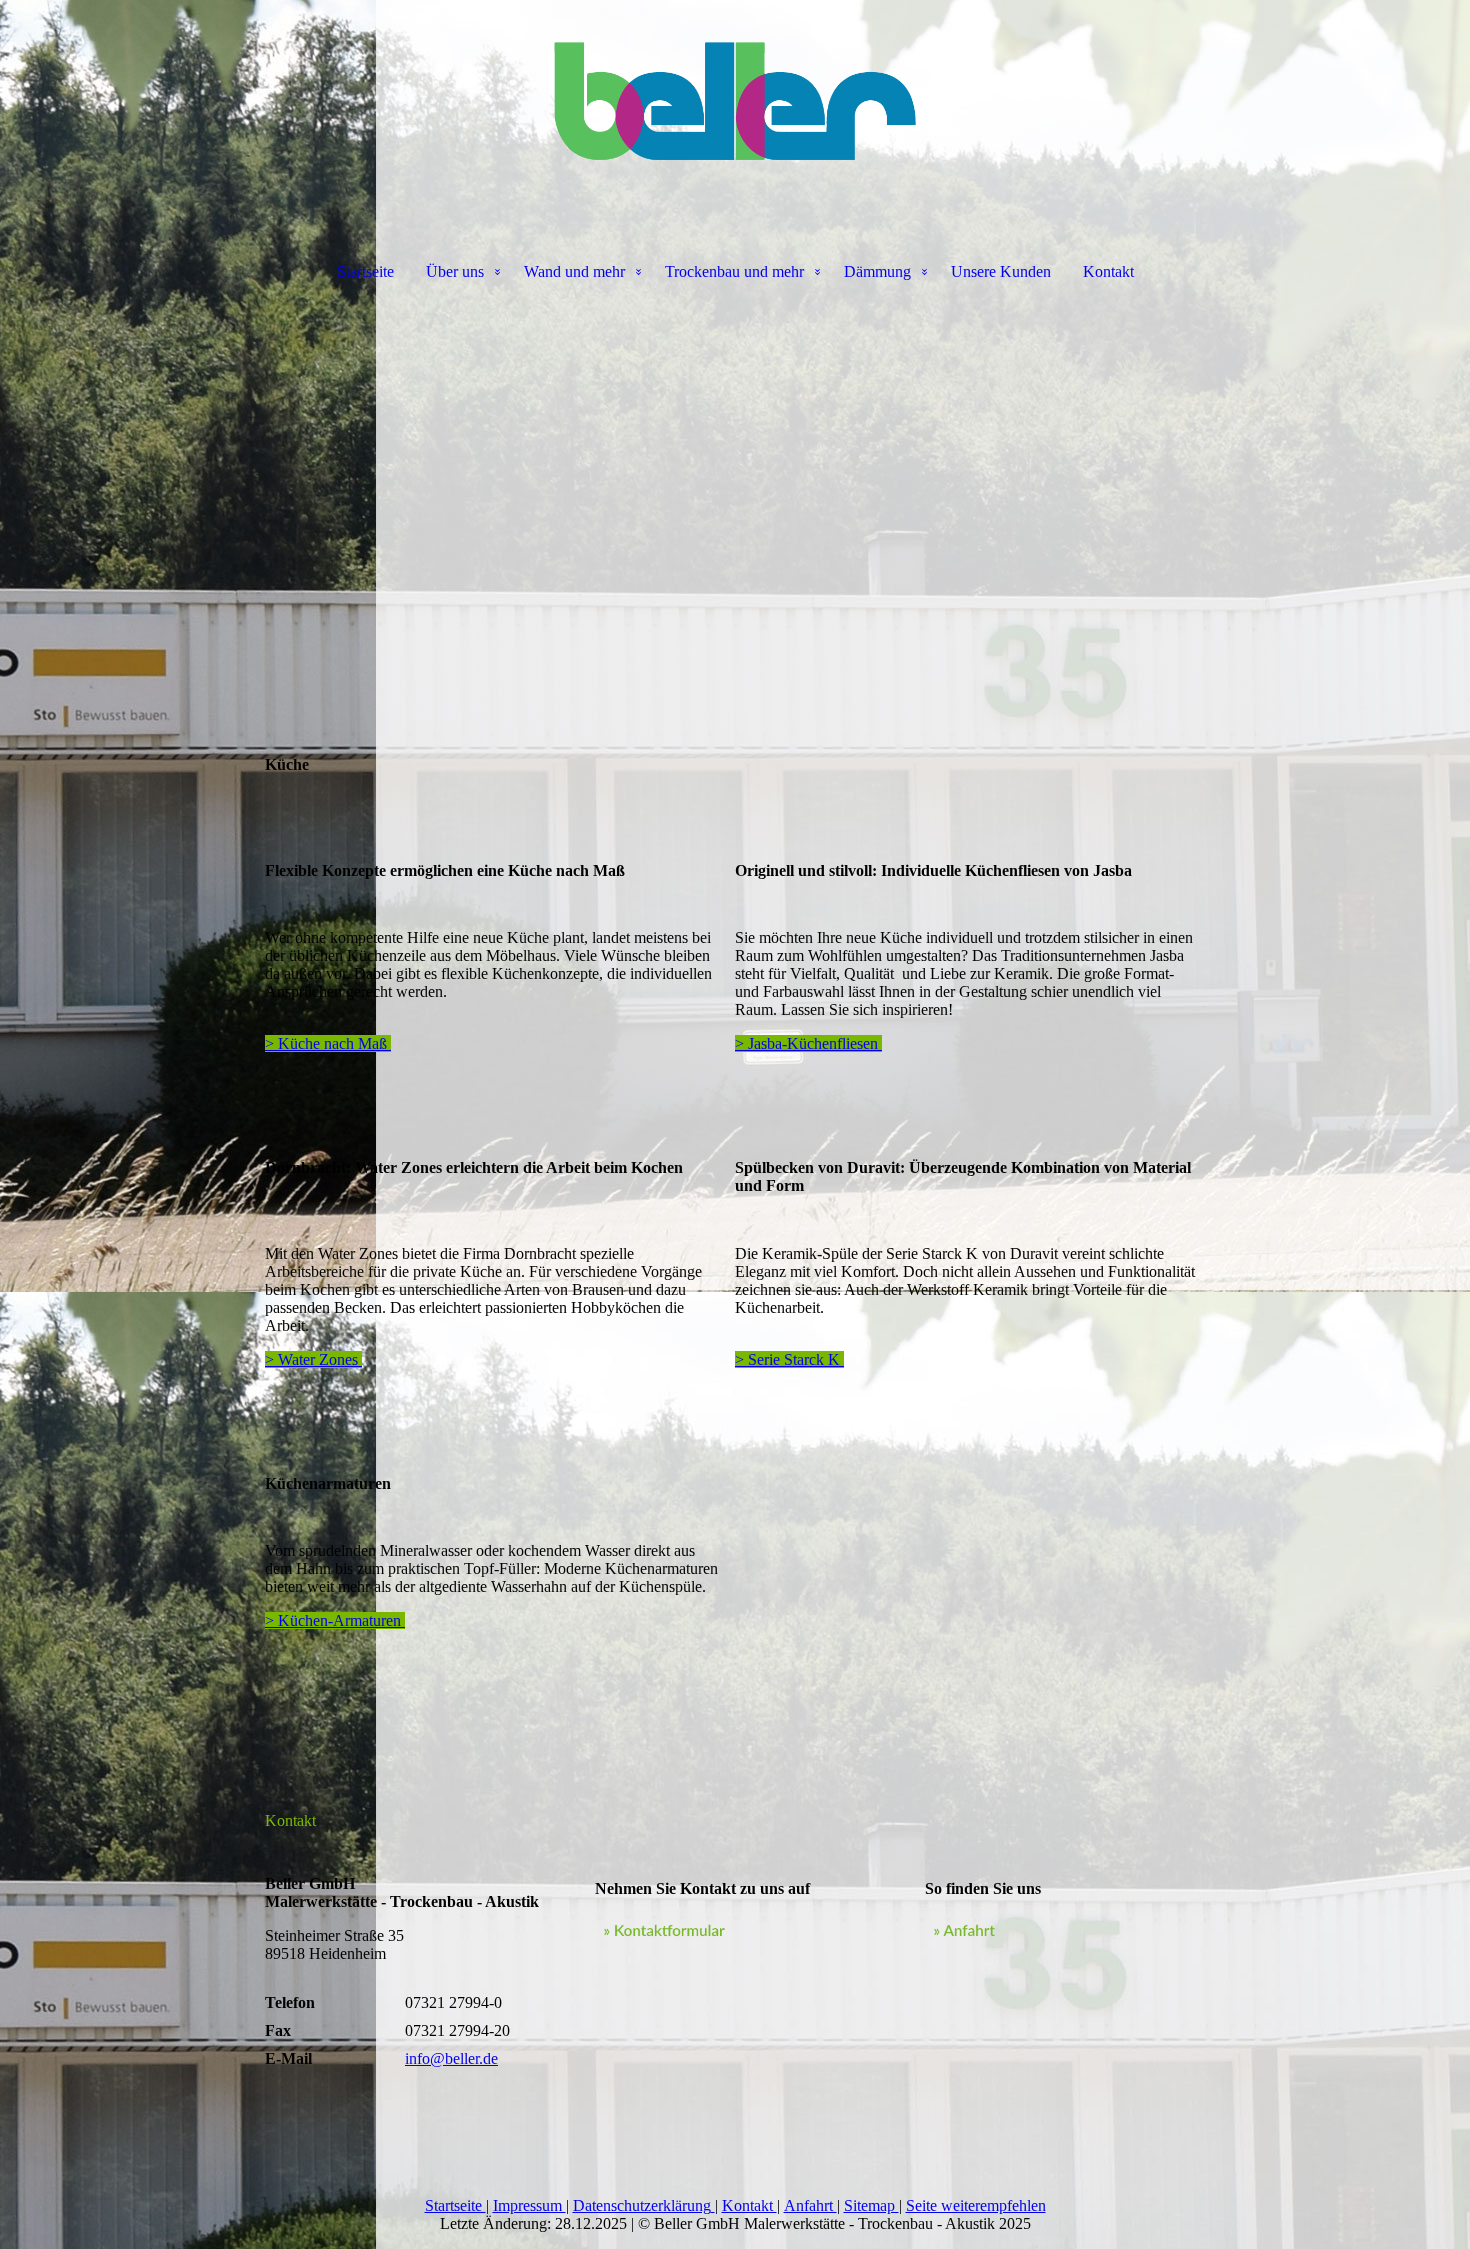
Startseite (365, 271)
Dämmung (877, 271)
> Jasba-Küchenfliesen (808, 1043)
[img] (735, 100)
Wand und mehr (574, 271)
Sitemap (871, 2205)
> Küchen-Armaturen (335, 1620)
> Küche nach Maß (328, 1043)
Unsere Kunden (1001, 271)
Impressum (529, 2205)
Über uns (455, 271)
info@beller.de (451, 2058)
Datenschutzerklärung (642, 2205)
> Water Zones (313, 1359)
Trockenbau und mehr (734, 271)
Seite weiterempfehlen (976, 2205)
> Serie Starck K (789, 1359)
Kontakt (1108, 271)
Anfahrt (810, 2205)
